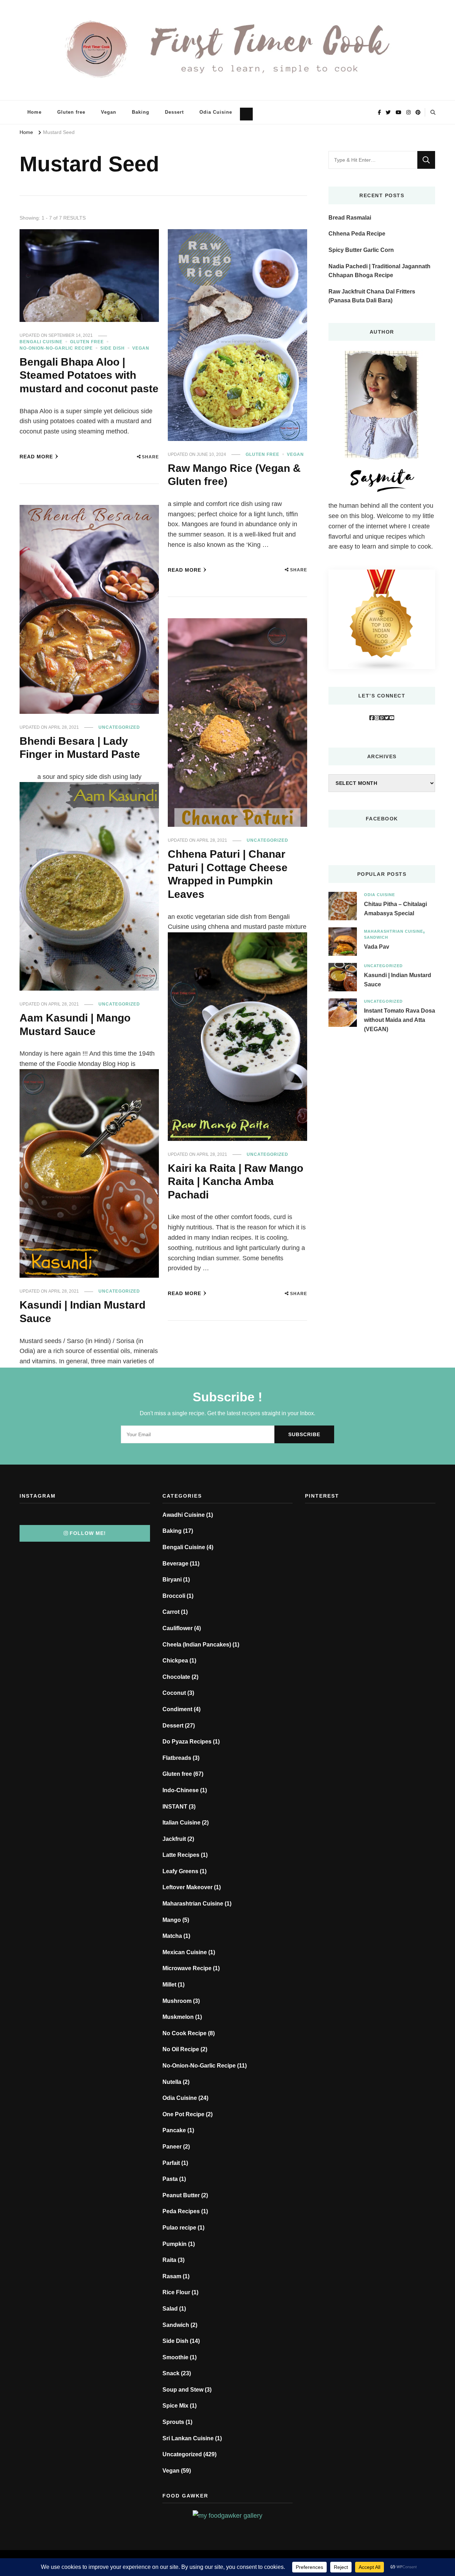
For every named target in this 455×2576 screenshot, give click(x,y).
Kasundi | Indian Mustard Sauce (398, 980)
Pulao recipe (179, 2228)
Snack (171, 2373)
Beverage (175, 1564)
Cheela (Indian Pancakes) (197, 1645)
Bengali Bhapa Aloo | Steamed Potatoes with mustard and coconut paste (89, 375)
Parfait (171, 2163)
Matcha (172, 1936)
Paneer (172, 2147)
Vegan (109, 112)
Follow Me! (88, 1533)
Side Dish (113, 348)
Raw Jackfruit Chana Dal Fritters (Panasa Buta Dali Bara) (372, 296)
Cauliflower (178, 1628)
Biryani (172, 1580)
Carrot (171, 1612)
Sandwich (376, 937)
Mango (172, 1920)
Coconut (174, 1693)
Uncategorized (119, 727)
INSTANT (175, 1807)
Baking (141, 112)
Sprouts (173, 2422)
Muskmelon (178, 2017)
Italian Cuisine (181, 1823)
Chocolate (176, 1677)
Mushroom (177, 2001)
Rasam (172, 2276)
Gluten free (71, 112)
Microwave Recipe (187, 1968)
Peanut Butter (181, 2195)
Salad (170, 2309)
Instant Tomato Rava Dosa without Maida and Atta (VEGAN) (400, 1020)
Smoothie (175, 2357)
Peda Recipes (181, 2211)
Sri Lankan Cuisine (188, 2438)
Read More (36, 457)
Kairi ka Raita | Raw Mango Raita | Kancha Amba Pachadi (235, 1181)
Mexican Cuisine (185, 1952)
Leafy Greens (180, 1871)
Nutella (172, 2082)
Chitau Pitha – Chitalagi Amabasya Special (395, 909)
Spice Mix (175, 2406)
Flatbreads (177, 1758)
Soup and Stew (183, 2390)
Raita (169, 2260)
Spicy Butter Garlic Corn (361, 250)
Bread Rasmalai (350, 218)
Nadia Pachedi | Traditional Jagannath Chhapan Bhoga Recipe (379, 271)
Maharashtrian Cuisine (394, 931)
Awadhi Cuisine (184, 1515)
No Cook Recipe (184, 2033)
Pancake (174, 2130)
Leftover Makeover (188, 1887)
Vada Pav (377, 947)
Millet (169, 1985)
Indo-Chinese (181, 1790)
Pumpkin (175, 2244)
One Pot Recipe (183, 2114)
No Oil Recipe (181, 2049)
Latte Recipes (181, 1855)
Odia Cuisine (216, 112)
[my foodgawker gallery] (227, 2516)
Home (34, 112)
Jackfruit (174, 1839)
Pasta (170, 2179)
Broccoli (174, 1596)
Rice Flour (176, 2292)
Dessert (174, 112)
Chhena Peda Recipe (357, 234)
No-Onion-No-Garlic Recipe (56, 348)
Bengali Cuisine (41, 342)
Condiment (177, 1709)
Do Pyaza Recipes (187, 1742)
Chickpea (175, 1661)
